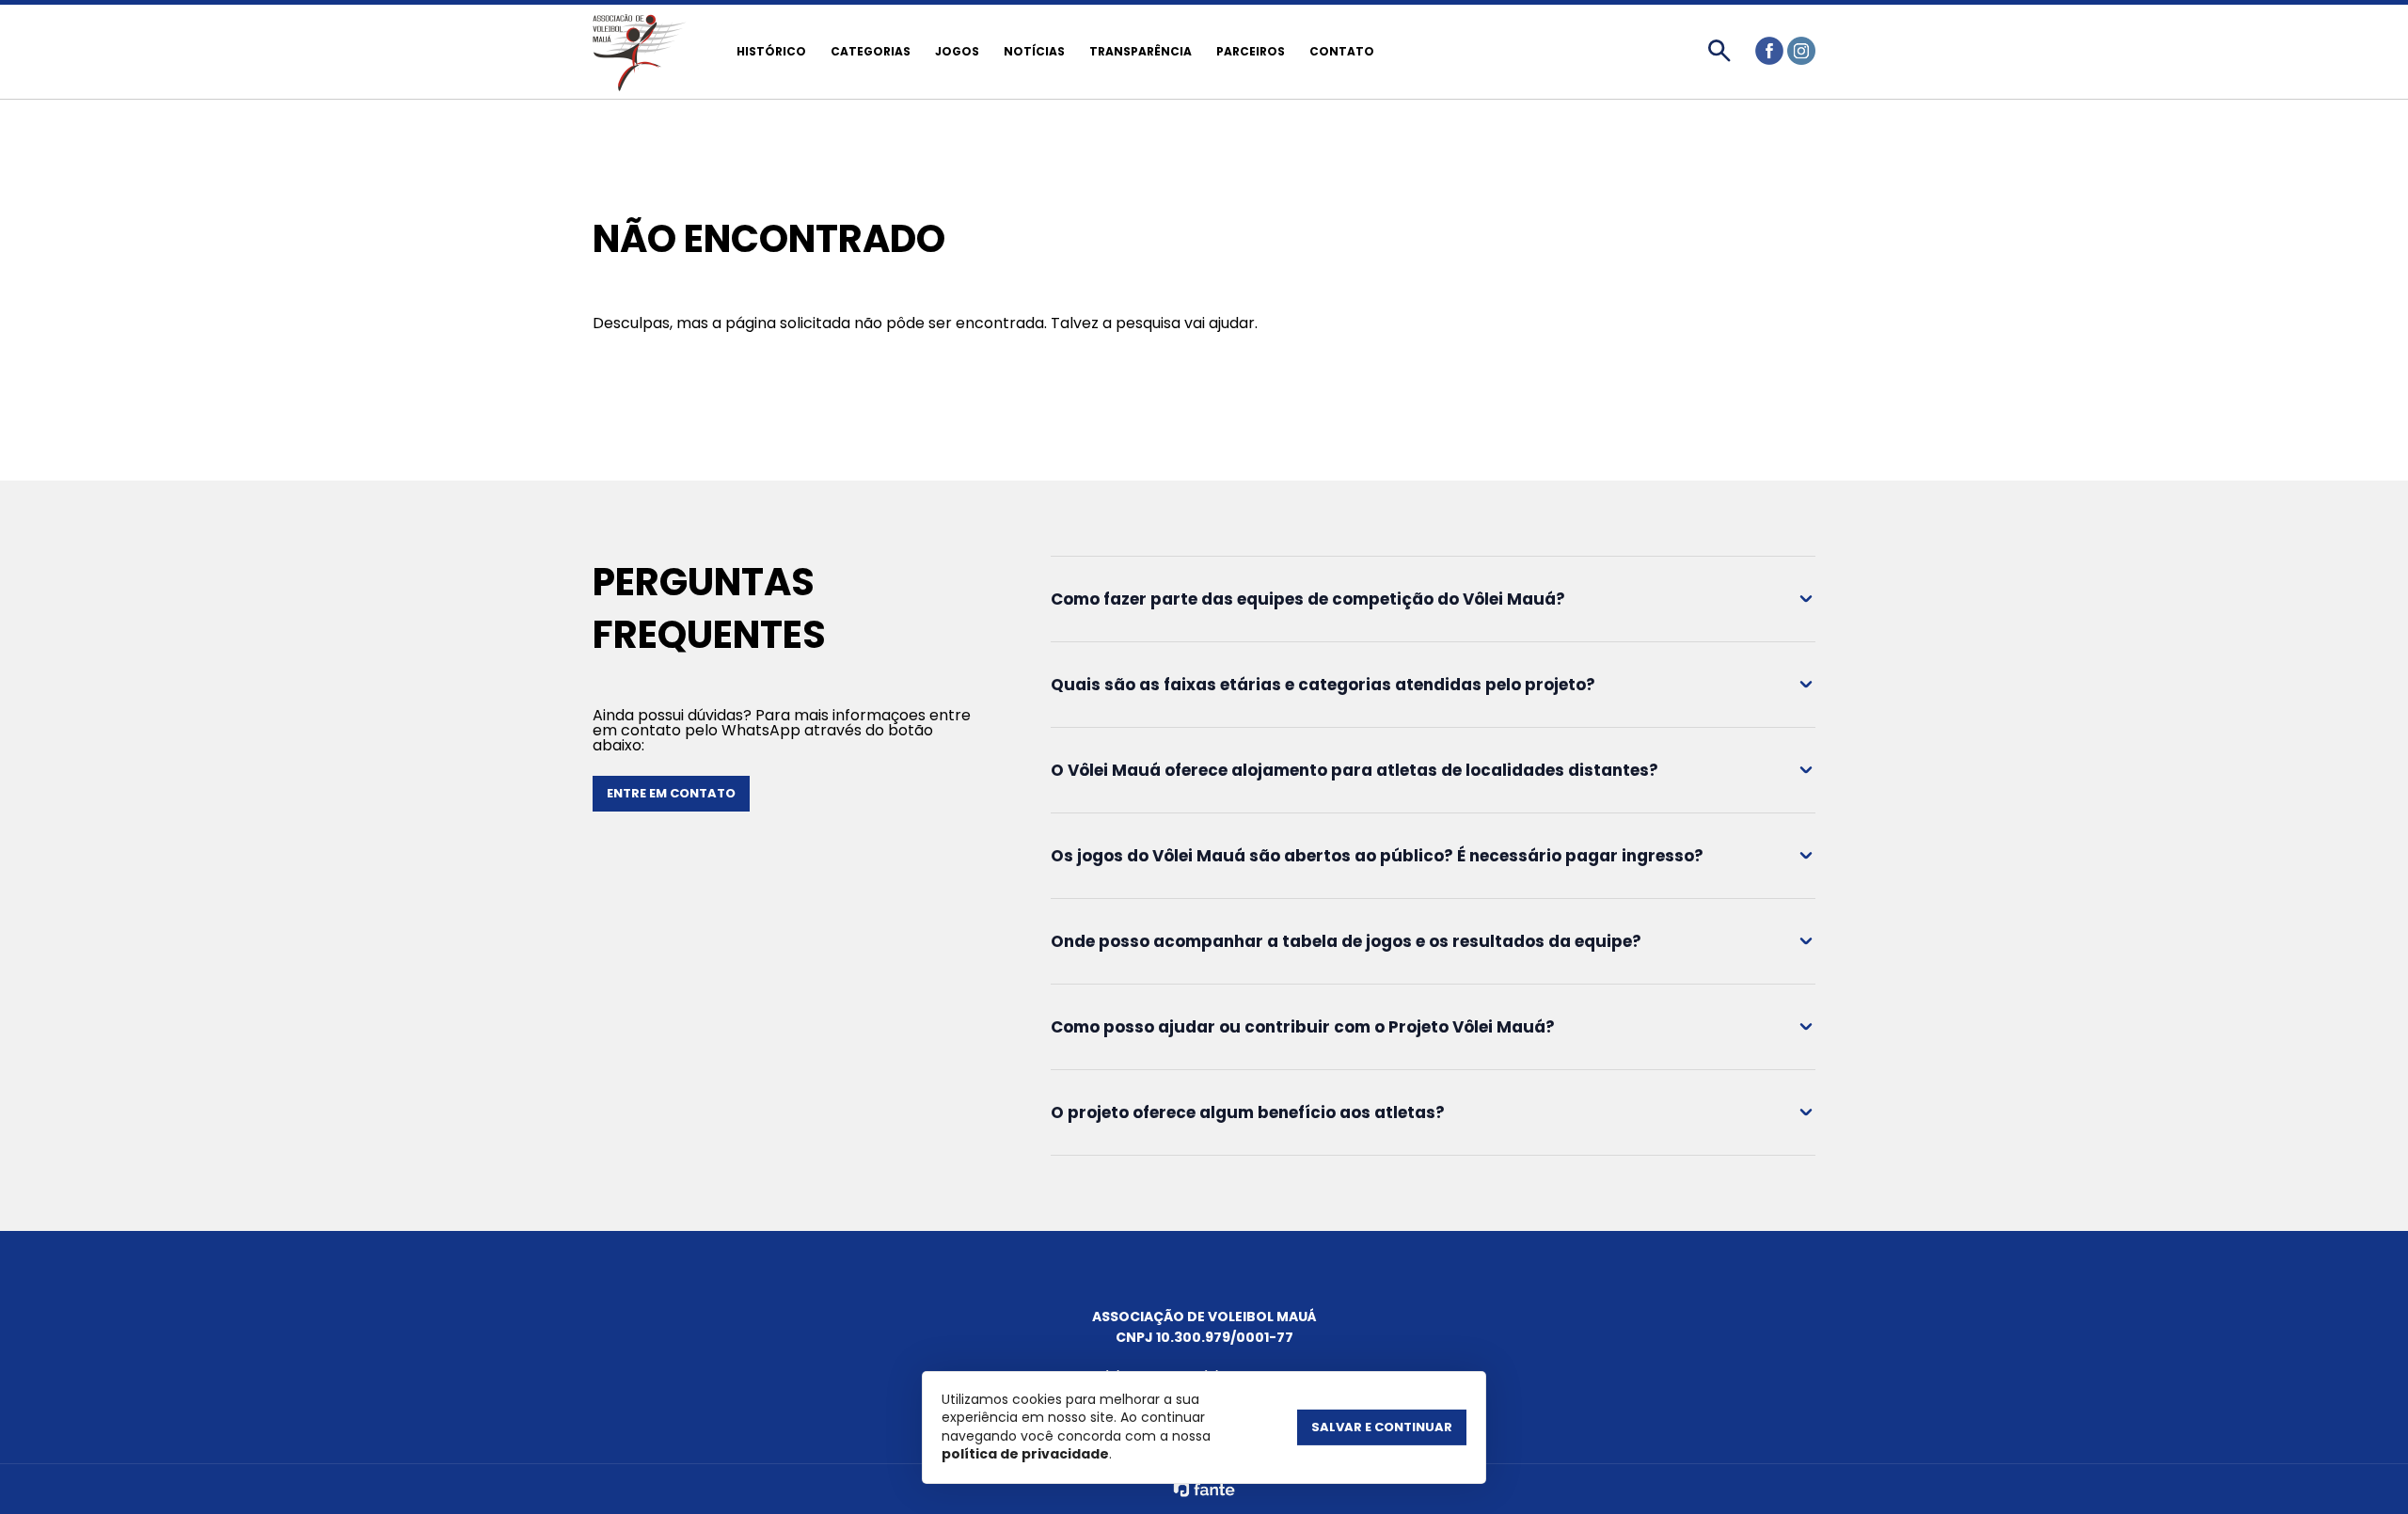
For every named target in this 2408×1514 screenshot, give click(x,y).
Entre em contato (671, 793)
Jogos (957, 51)
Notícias (1034, 51)
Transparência (1141, 51)
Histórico (771, 51)
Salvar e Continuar (1382, 1427)
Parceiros (1251, 51)
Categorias (871, 51)
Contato (1342, 51)
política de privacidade (1025, 1454)
